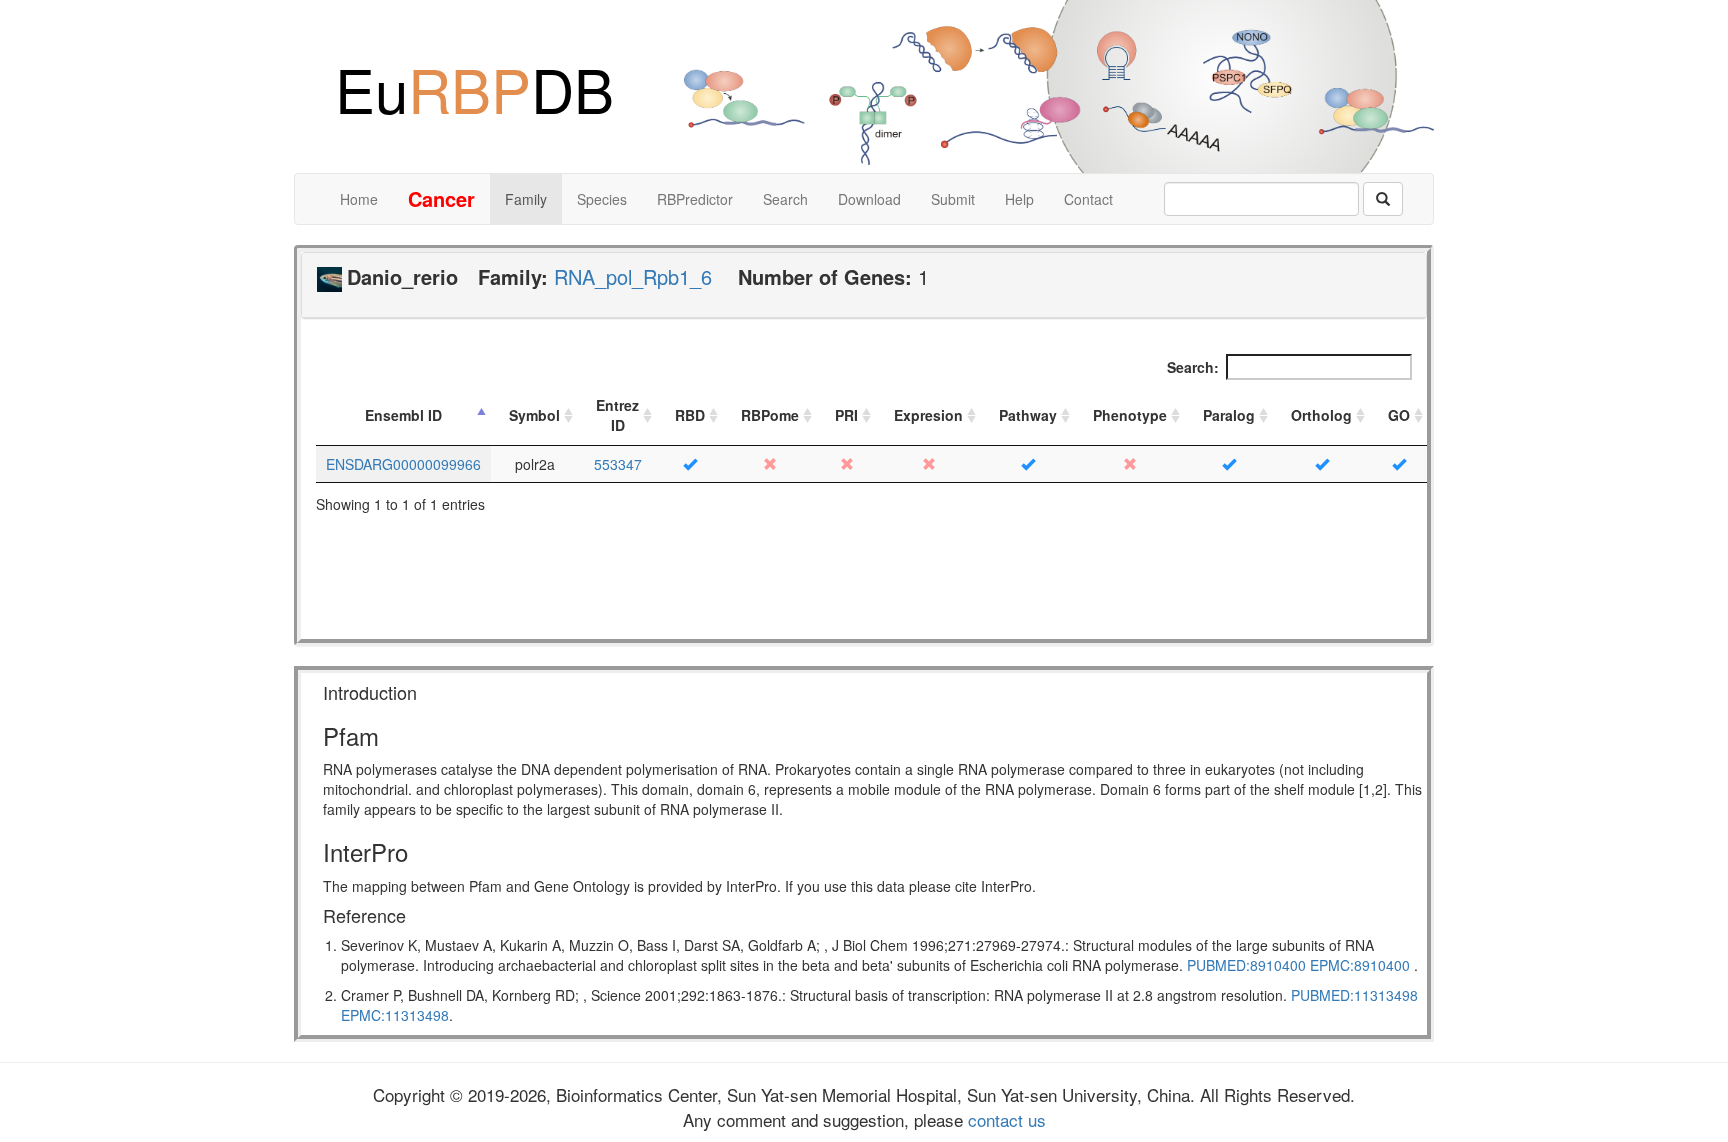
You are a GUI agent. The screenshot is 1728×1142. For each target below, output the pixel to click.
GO (1399, 415)
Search (785, 199)
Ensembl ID (403, 415)
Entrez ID (617, 415)
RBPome (770, 415)
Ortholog (1321, 415)
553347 (618, 464)
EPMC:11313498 (395, 1015)
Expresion (928, 415)
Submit (953, 199)
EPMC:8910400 (1360, 965)
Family (526, 199)
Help (1019, 199)
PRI (846, 415)
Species (602, 199)
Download (869, 199)
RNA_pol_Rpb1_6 (633, 276)
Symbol (534, 415)
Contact (1088, 199)
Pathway (1028, 415)
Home (359, 199)
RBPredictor (695, 199)
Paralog (1229, 415)
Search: (1193, 367)
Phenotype (1130, 415)
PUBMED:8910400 (1246, 965)
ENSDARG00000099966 (403, 464)
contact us (1004, 1119)
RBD (690, 415)
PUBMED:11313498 (1354, 995)
